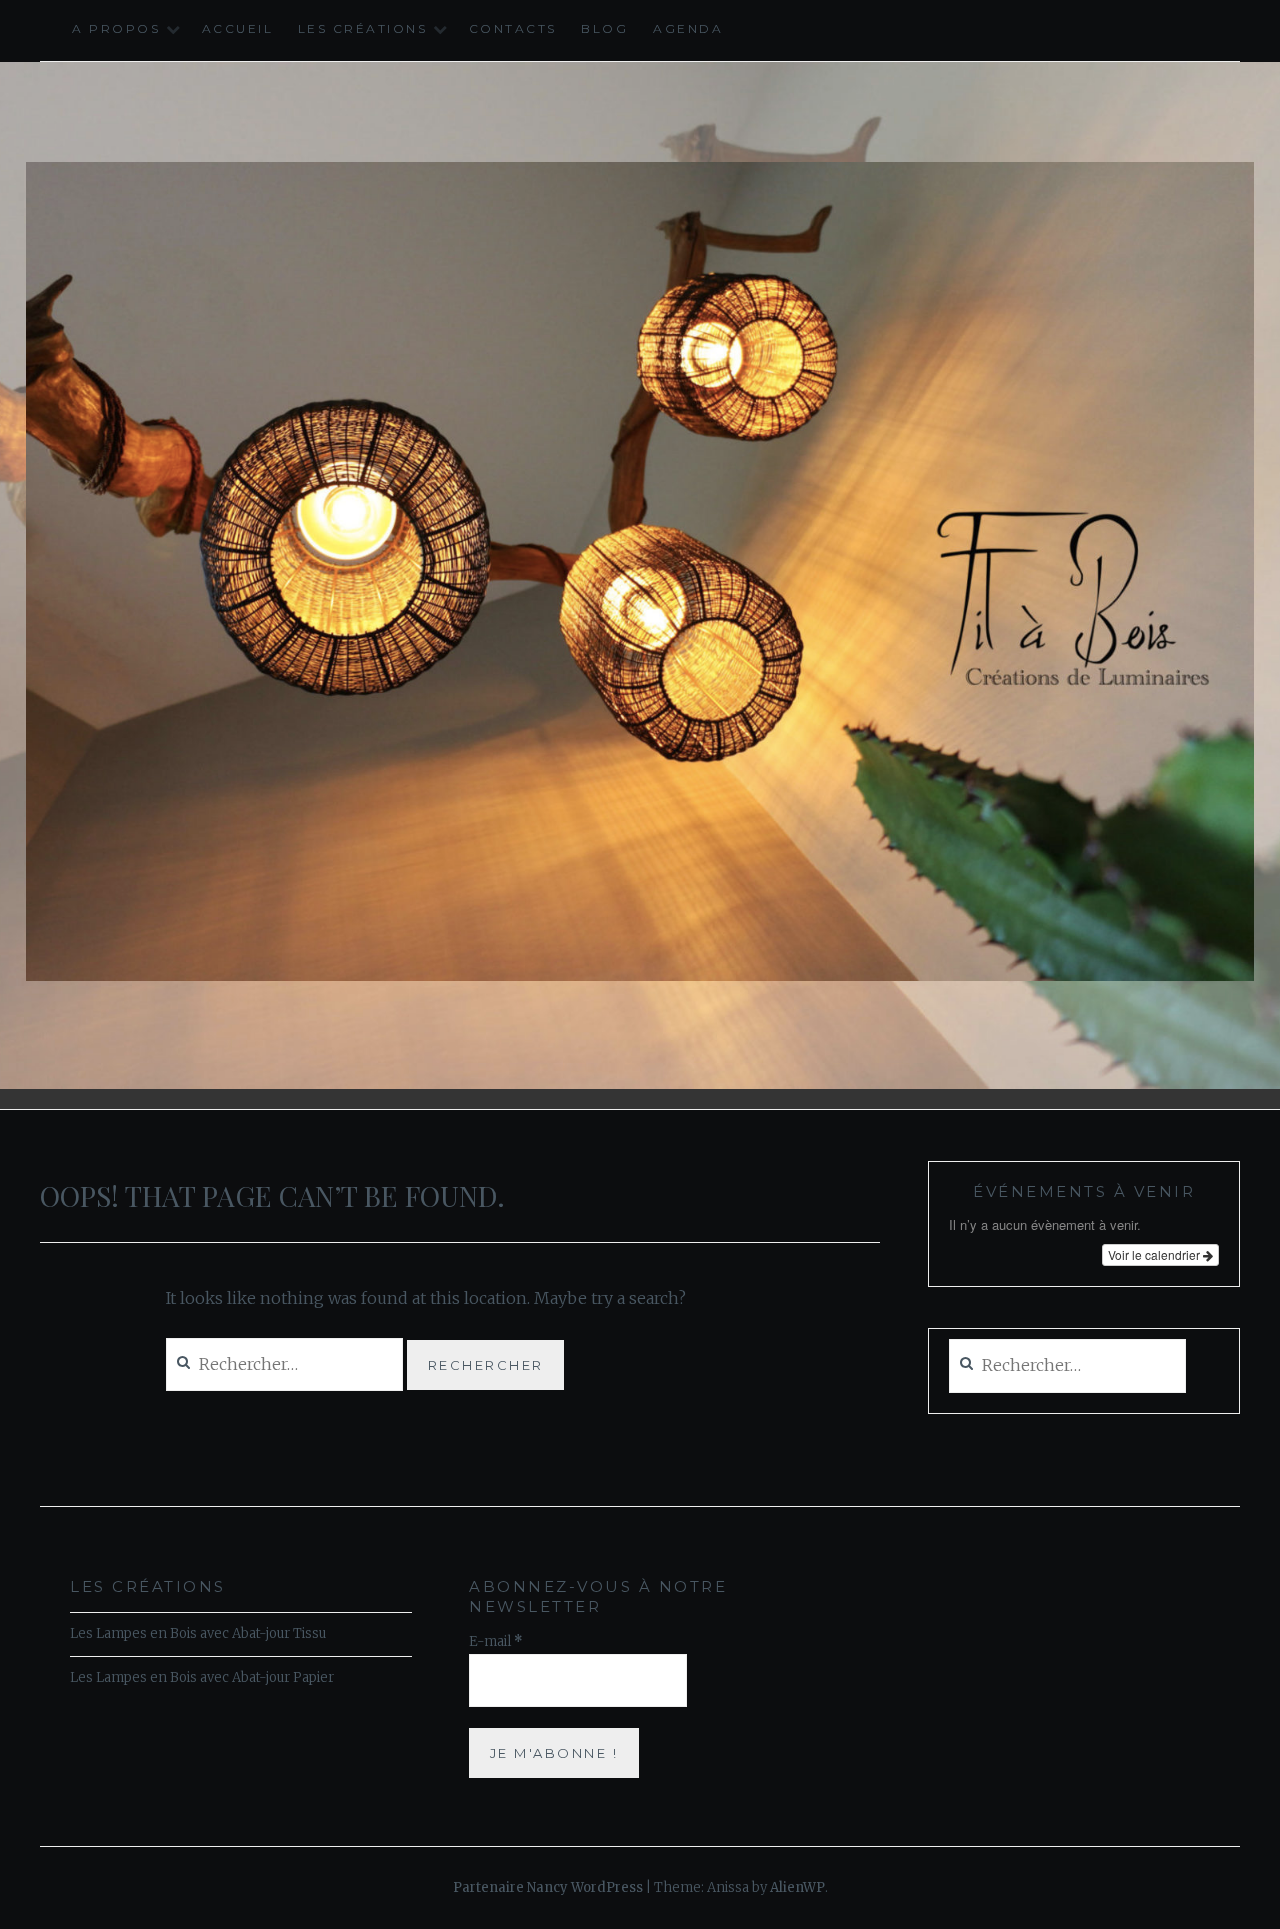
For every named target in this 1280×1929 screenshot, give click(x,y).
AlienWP (797, 1887)
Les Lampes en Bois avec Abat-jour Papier (202, 1677)
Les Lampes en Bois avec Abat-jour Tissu (198, 1633)
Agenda (688, 28)
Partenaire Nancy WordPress (548, 1887)
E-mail (496, 1641)
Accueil (238, 28)
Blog (604, 28)
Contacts (513, 28)
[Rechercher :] (1067, 1366)
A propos (116, 28)
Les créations (363, 28)
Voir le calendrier (1155, 1254)
